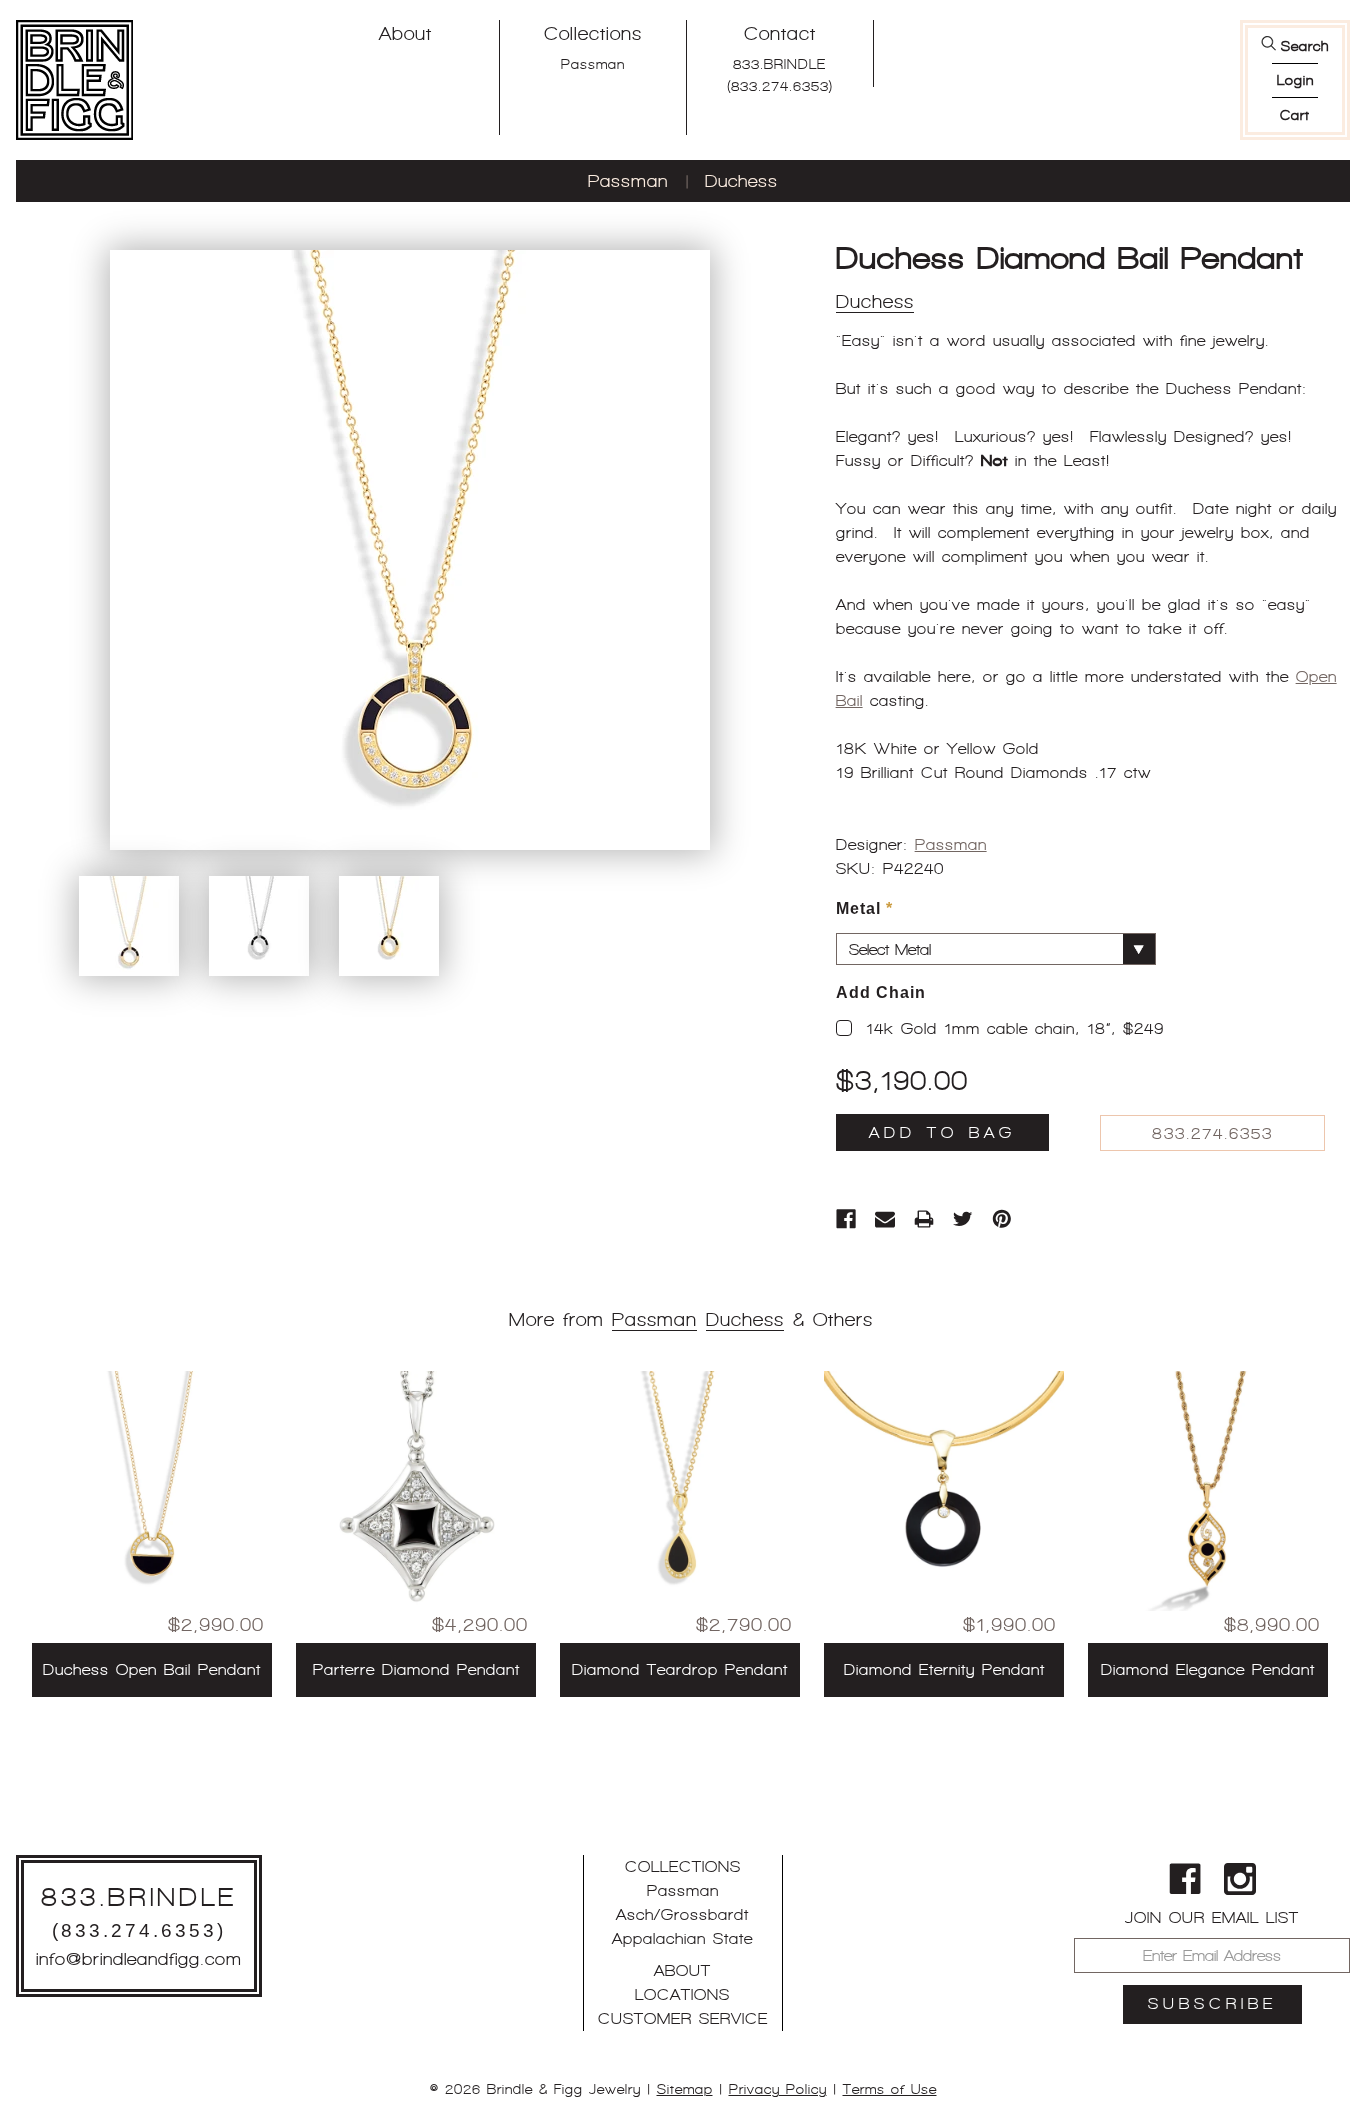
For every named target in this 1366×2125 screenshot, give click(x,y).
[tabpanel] (152, 1534)
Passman (593, 64)
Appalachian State (682, 1938)
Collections (593, 33)
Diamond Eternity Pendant (944, 1669)
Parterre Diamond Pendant (416, 1669)
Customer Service (683, 2018)
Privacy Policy (778, 2089)
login (1295, 80)
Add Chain (881, 992)
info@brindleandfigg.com (139, 1959)
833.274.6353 (1212, 1133)
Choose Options (152, 1587)
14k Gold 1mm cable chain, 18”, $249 (1015, 1028)
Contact (780, 33)
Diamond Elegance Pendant (1208, 1669)
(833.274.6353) (780, 86)
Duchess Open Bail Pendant (152, 1669)
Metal (864, 908)
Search (1305, 46)
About (405, 33)
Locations (682, 1994)
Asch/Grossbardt (682, 1914)
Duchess (741, 181)
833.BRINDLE (779, 64)
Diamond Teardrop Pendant (680, 1669)
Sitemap (685, 2089)
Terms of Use (890, 2089)
